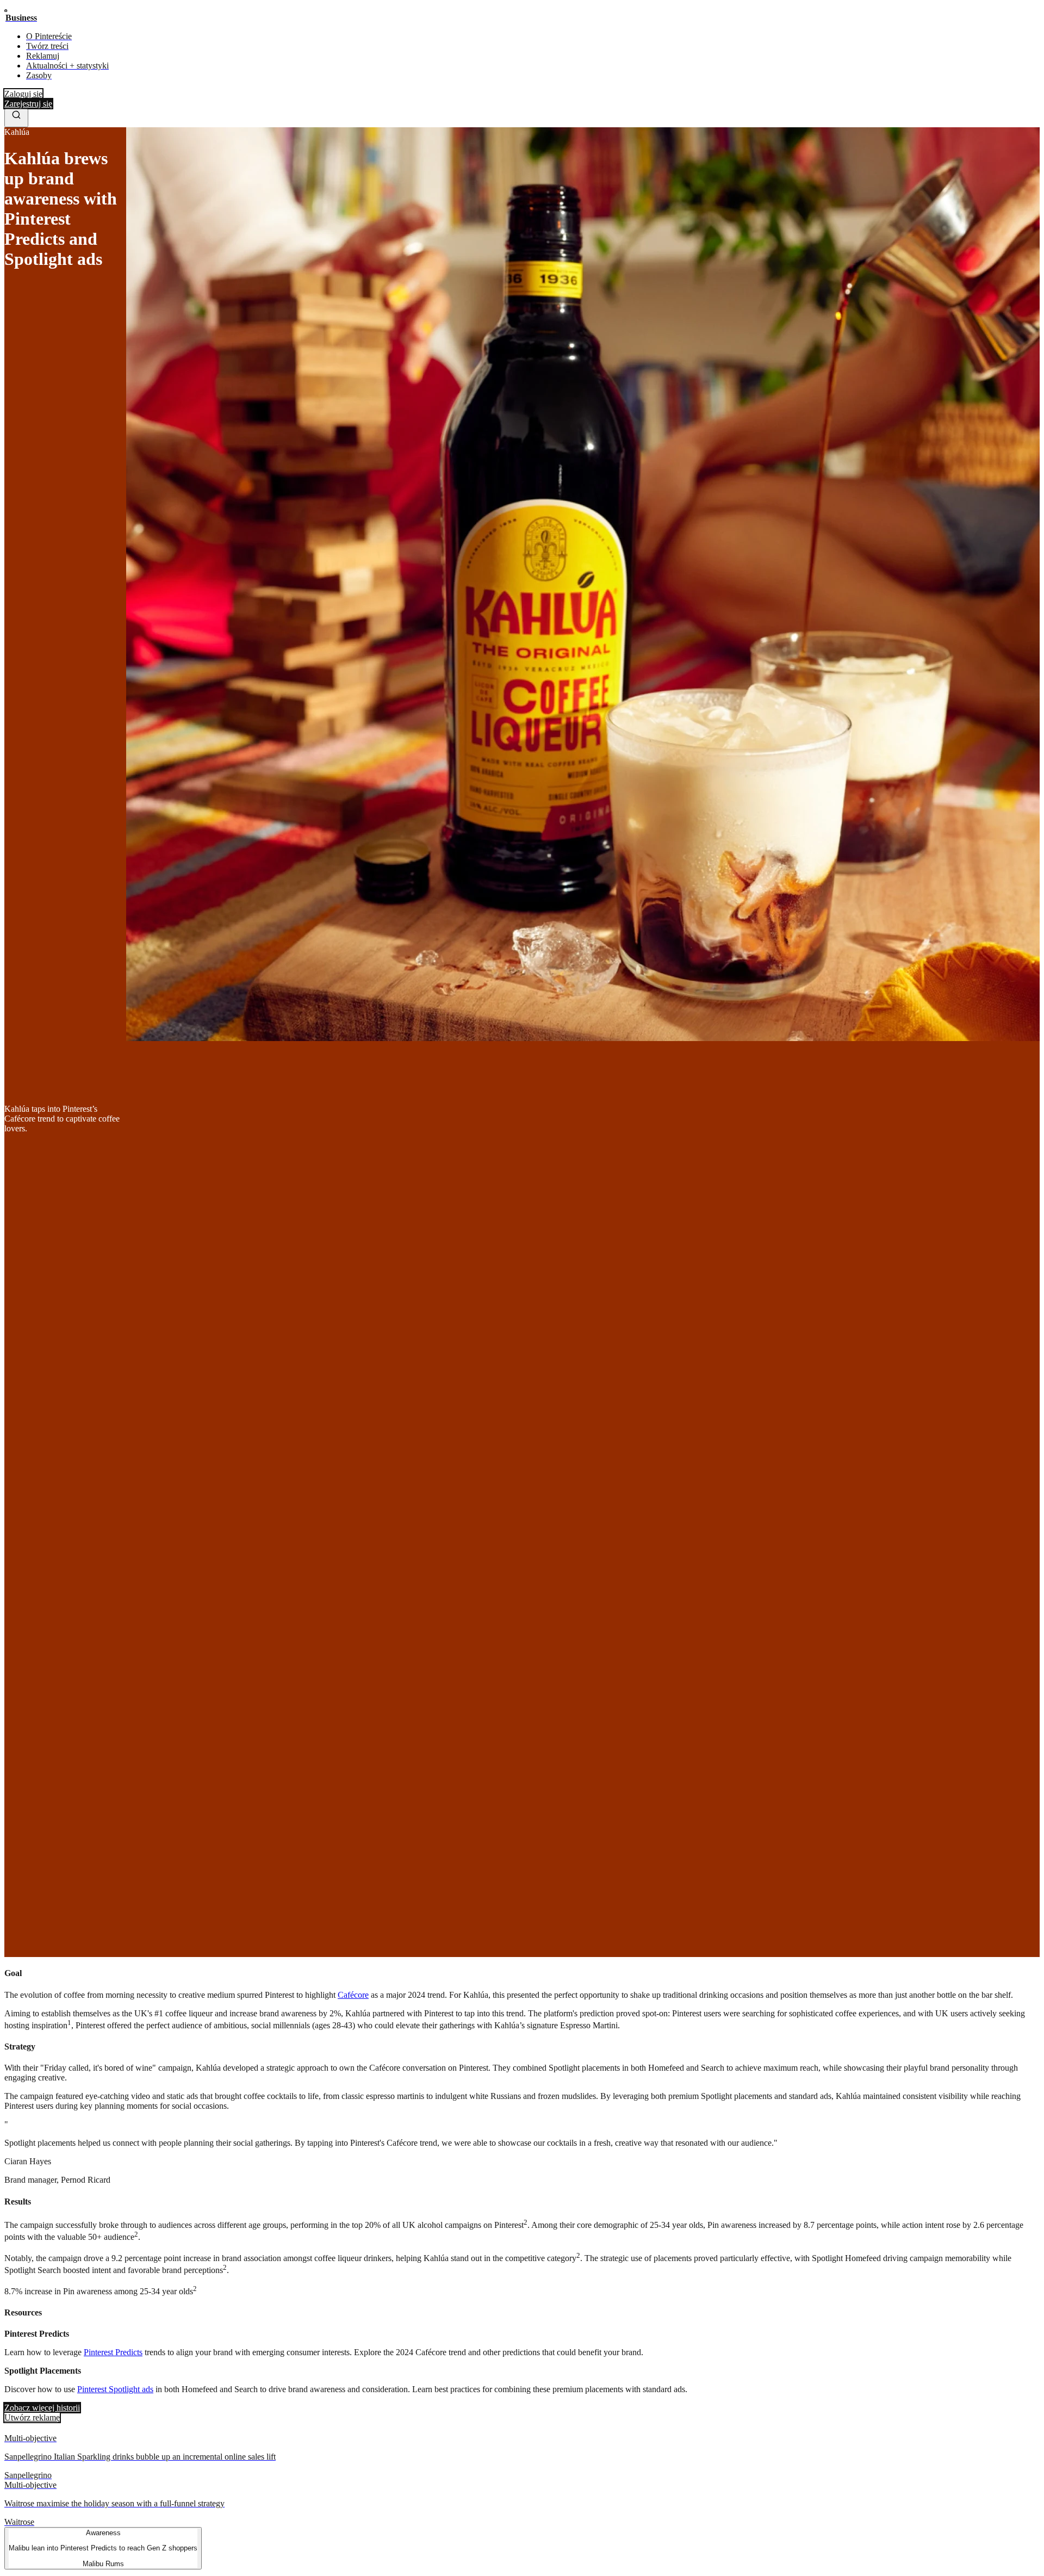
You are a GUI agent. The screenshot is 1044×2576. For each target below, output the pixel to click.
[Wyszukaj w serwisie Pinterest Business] (16, 118)
